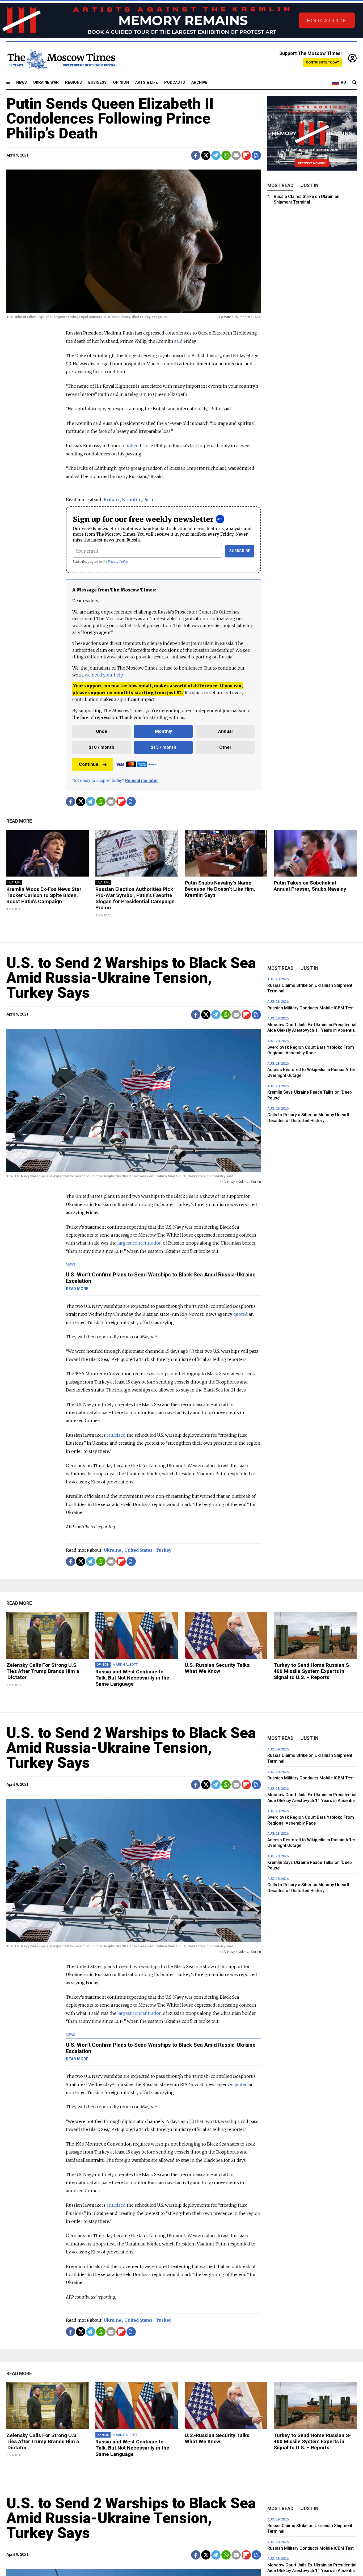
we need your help (104, 675)
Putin (149, 500)
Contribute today (322, 62)
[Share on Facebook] (196, 155)
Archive (199, 83)
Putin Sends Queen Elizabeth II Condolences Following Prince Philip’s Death (110, 119)
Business (97, 83)
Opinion (121, 83)
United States (138, 1550)
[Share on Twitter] (206, 155)
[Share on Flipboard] (246, 155)
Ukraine (112, 1550)
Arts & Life (147, 83)
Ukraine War (46, 83)
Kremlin (131, 500)
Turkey (164, 1550)
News (22, 83)
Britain (111, 500)
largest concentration (140, 1243)
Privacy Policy (118, 562)
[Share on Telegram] (216, 155)
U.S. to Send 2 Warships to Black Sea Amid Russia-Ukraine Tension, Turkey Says (131, 978)
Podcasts (175, 83)
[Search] (354, 83)
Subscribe (240, 551)
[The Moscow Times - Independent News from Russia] (61, 59)
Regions (73, 83)
